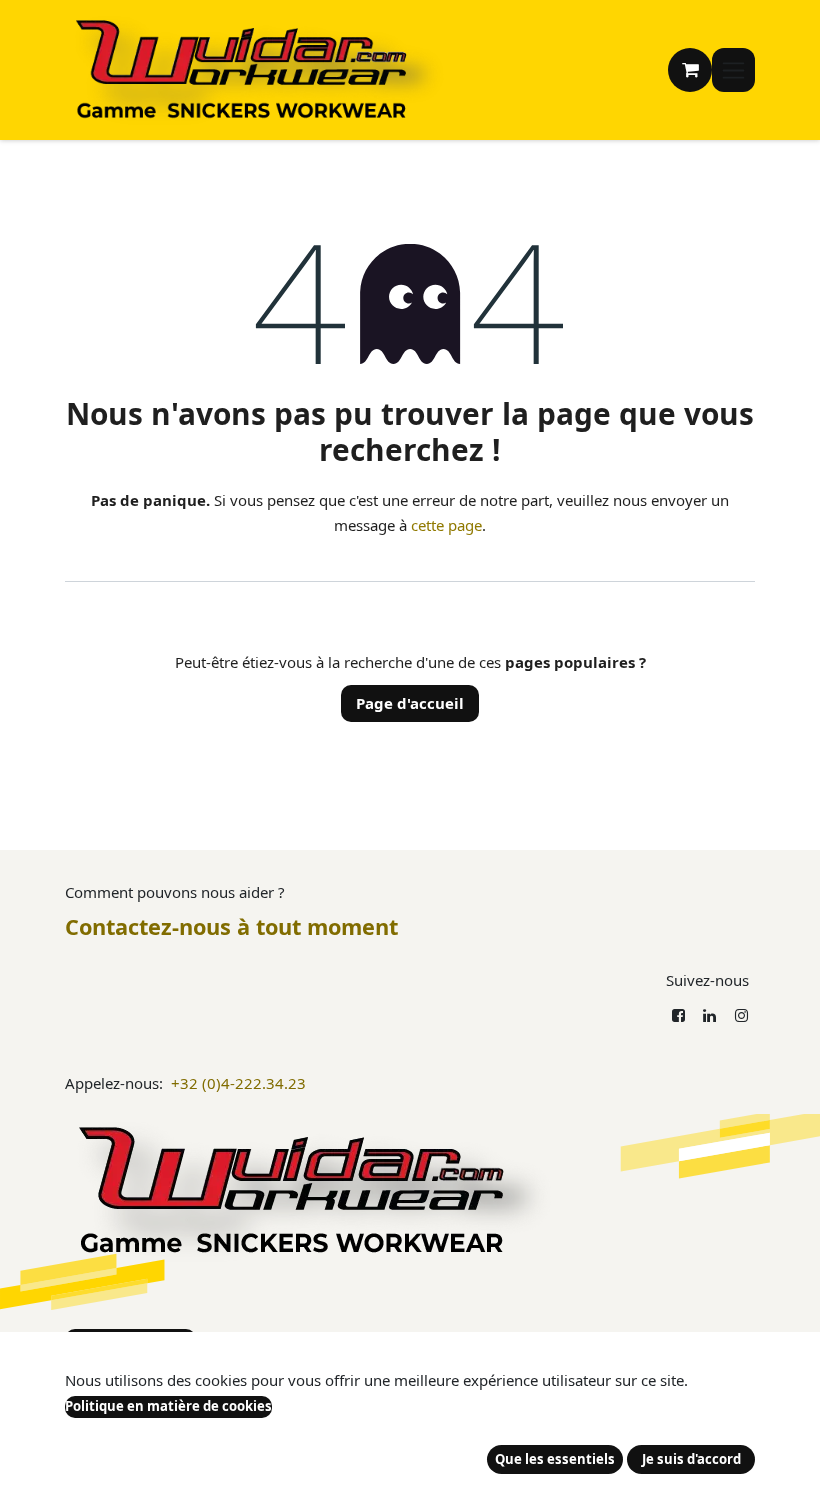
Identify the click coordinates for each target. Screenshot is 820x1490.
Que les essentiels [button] (555, 1459)
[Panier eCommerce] (690, 70)
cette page (446, 525)
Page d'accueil (410, 703)
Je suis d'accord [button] (691, 1459)
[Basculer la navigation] (733, 70)
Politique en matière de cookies (168, 1406)
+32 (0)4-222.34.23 (238, 1083)
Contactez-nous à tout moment (231, 926)
